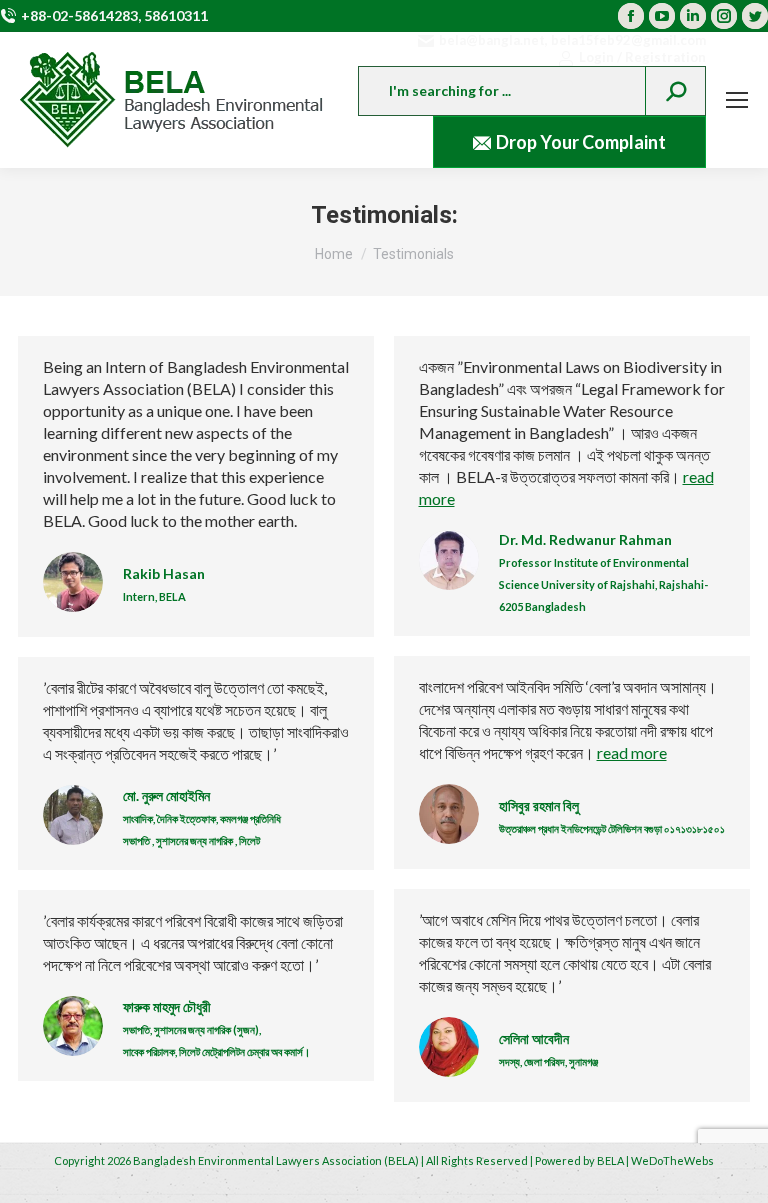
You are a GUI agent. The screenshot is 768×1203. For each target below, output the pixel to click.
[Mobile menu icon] (737, 100)
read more (632, 752)
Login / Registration (642, 57)
